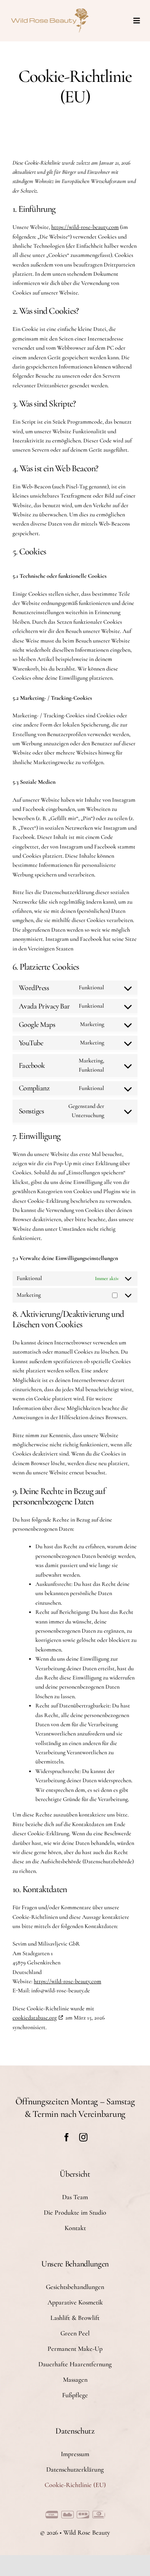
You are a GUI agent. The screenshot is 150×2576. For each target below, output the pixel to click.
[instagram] (83, 2137)
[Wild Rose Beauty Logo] (50, 10)
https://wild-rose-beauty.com (85, 227)
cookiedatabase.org (35, 2018)
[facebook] (67, 2137)
